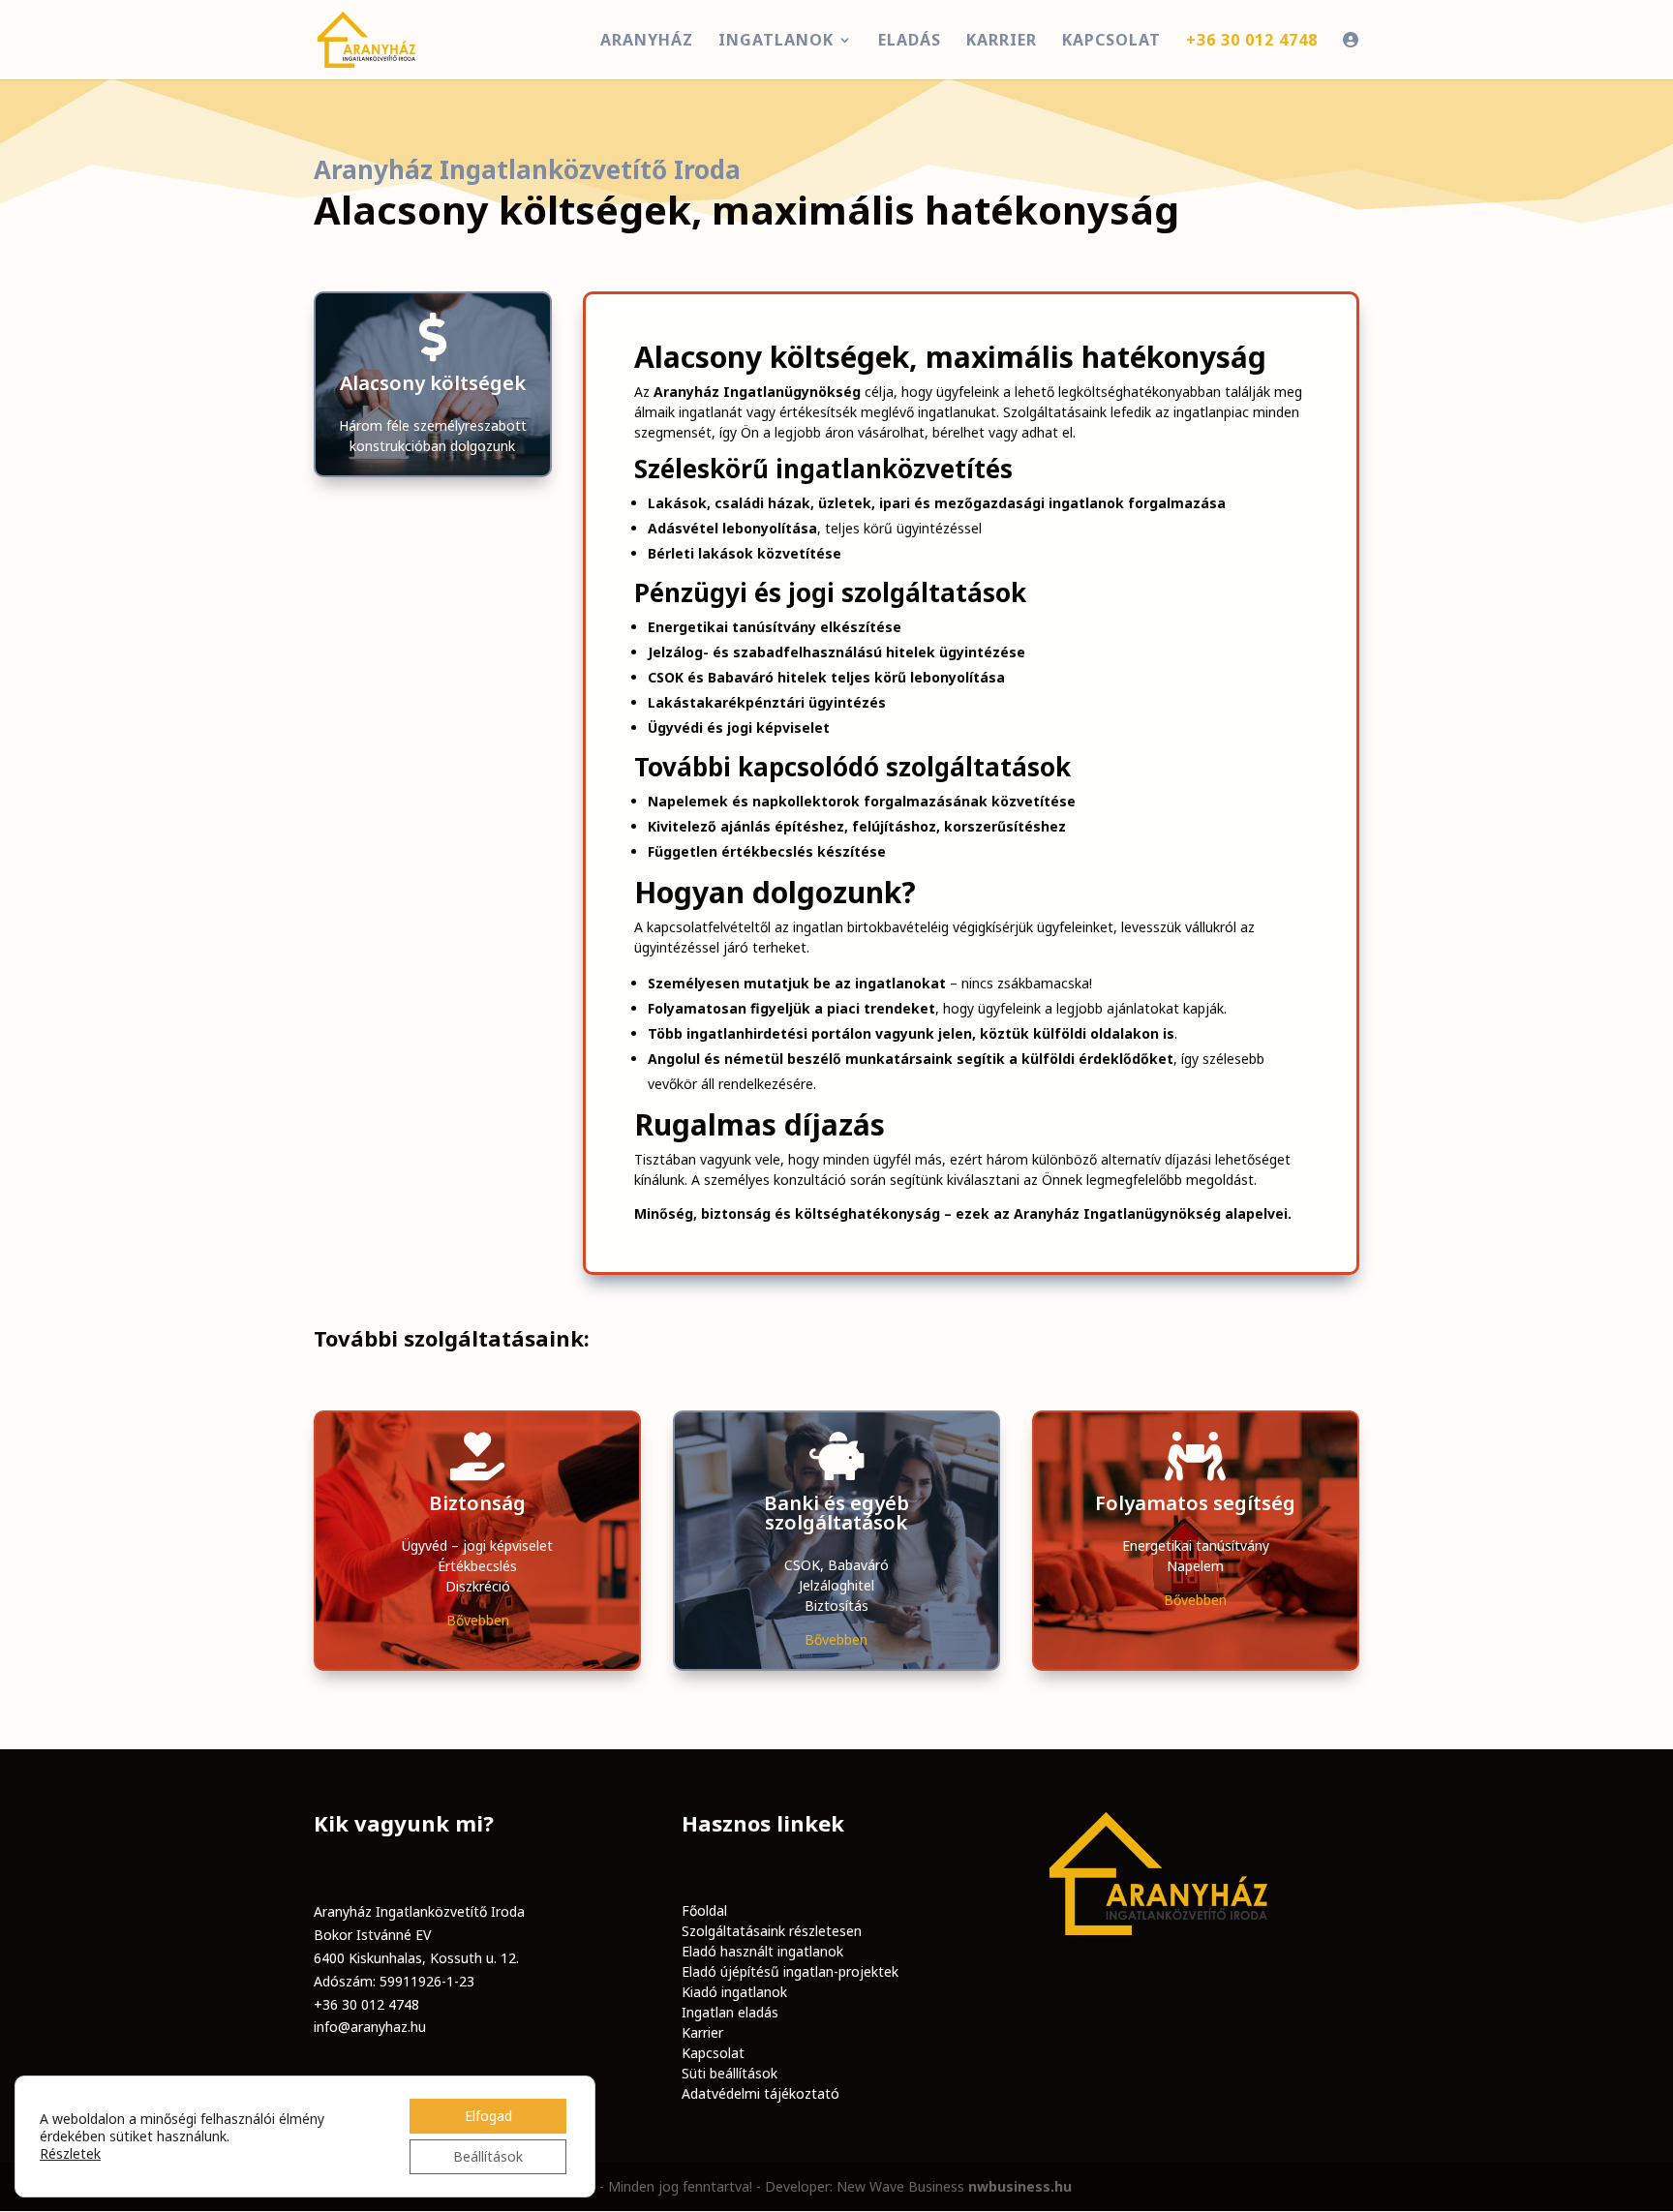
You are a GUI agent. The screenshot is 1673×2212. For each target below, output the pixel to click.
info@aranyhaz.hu (370, 2027)
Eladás (910, 42)
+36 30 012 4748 (366, 2004)
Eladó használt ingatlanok (762, 1951)
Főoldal (704, 1910)
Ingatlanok (776, 42)
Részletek (70, 2154)
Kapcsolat (1111, 42)
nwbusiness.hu (1020, 2186)
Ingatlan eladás (730, 2012)
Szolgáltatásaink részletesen (772, 1931)
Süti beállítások (730, 2073)
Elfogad (488, 2116)
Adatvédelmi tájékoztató (760, 2093)
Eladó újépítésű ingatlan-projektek (790, 1971)
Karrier (1002, 42)
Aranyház (647, 42)
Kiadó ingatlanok (734, 1992)
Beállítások (488, 2156)
